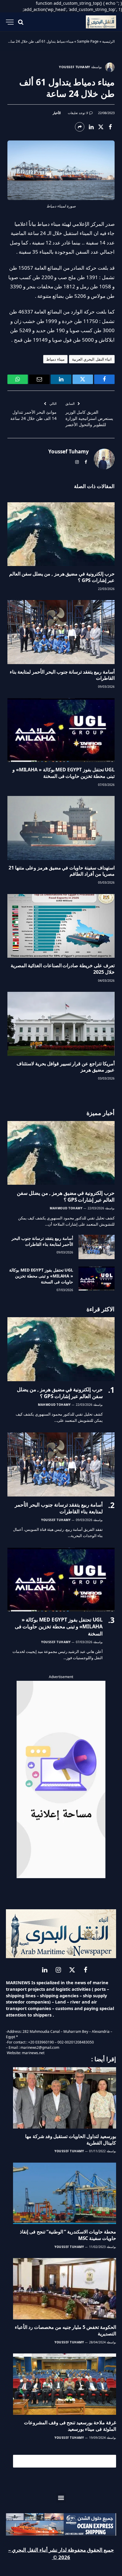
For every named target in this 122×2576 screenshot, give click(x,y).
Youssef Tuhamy (75, 67)
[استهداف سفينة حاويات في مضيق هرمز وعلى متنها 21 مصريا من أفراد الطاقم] (61, 828)
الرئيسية (108, 41)
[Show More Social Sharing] (80, 127)
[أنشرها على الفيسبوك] (110, 127)
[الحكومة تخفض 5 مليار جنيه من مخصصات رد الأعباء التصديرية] (65, 2289)
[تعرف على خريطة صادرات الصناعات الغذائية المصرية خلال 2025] (61, 926)
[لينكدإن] (91, 127)
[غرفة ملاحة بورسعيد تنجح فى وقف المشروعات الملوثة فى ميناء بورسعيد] (65, 2384)
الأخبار (57, 113)
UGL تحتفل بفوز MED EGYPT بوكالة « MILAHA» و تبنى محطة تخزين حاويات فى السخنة (64, 773)
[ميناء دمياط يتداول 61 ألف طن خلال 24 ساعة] (61, 170)
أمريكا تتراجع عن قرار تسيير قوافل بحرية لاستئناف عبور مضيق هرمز (66, 1067)
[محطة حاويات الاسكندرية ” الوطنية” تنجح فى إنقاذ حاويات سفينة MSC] (65, 2193)
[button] (61, 2498)
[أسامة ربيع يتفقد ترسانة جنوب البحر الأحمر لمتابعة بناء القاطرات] (61, 632)
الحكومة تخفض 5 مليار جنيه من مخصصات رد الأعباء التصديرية (65, 2330)
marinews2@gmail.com (40, 2047)
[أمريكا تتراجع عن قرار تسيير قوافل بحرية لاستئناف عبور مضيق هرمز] (61, 1024)
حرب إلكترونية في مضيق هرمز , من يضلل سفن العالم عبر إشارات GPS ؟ (62, 577)
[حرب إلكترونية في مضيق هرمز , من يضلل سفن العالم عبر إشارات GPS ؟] (61, 534)
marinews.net (33, 2053)
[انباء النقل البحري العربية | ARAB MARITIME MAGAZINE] (101, 22)
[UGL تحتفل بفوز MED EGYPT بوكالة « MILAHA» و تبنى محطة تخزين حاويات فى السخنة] (61, 730)
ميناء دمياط (55, 359)
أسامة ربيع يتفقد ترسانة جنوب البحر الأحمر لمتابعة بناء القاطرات (62, 675)
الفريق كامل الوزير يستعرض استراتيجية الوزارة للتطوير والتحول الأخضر (89, 418)
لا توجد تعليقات (78, 113)
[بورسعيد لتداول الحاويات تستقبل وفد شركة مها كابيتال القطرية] (65, 2098)
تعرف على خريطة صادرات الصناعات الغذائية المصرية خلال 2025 (63, 969)
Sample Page (88, 41)
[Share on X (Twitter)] (101, 127)
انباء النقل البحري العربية (92, 359)
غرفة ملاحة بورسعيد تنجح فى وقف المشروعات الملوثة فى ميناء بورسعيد (70, 2426)
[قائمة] (10, 22)
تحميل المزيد (67, 2461)
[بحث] (21, 22)
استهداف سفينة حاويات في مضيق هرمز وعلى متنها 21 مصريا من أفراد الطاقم (62, 871)
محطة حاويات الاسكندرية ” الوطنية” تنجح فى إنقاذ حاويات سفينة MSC (68, 2235)
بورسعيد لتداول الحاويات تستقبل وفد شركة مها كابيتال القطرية (71, 2140)
